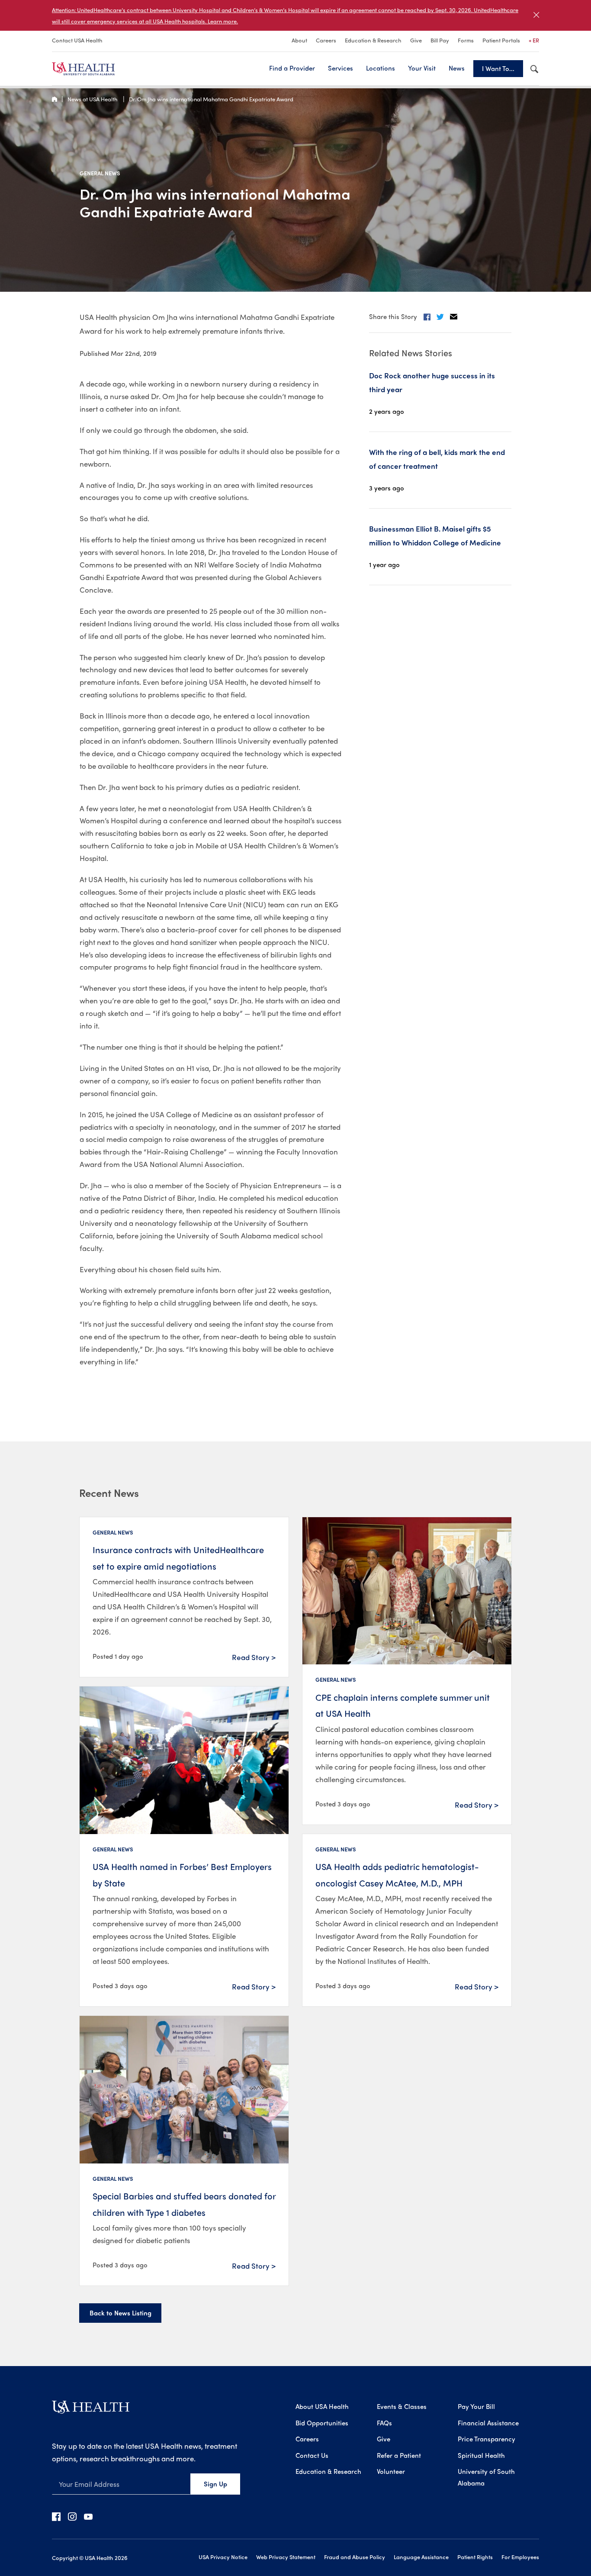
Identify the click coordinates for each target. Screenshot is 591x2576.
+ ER (534, 40)
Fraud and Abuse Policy (355, 2557)
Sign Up (215, 2484)
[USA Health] (91, 2410)
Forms (466, 40)
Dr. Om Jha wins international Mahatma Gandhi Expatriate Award (211, 99)
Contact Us (312, 2455)
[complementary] (295, 15)
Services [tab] (340, 68)
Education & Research (373, 40)
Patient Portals (501, 40)
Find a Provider (292, 68)
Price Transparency (487, 2439)
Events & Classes (402, 2406)
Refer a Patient (399, 2455)
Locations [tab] (381, 68)
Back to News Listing (120, 2313)
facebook (56, 2516)
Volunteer (391, 2471)
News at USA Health (93, 99)
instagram (72, 2516)
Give (416, 40)
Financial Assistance (488, 2423)
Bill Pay (440, 40)
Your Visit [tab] (422, 68)
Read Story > (254, 1657)
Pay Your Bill (476, 2406)
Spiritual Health (481, 2455)
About (299, 40)
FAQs (384, 2423)
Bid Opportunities (322, 2423)
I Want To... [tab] (498, 68)
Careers (326, 40)
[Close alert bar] (536, 15)
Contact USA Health (77, 40)
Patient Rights (475, 2557)
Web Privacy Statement (286, 2557)
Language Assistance (421, 2557)
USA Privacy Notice (223, 2557)
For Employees (520, 2557)
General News (100, 173)
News (457, 68)
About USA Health (322, 2406)
